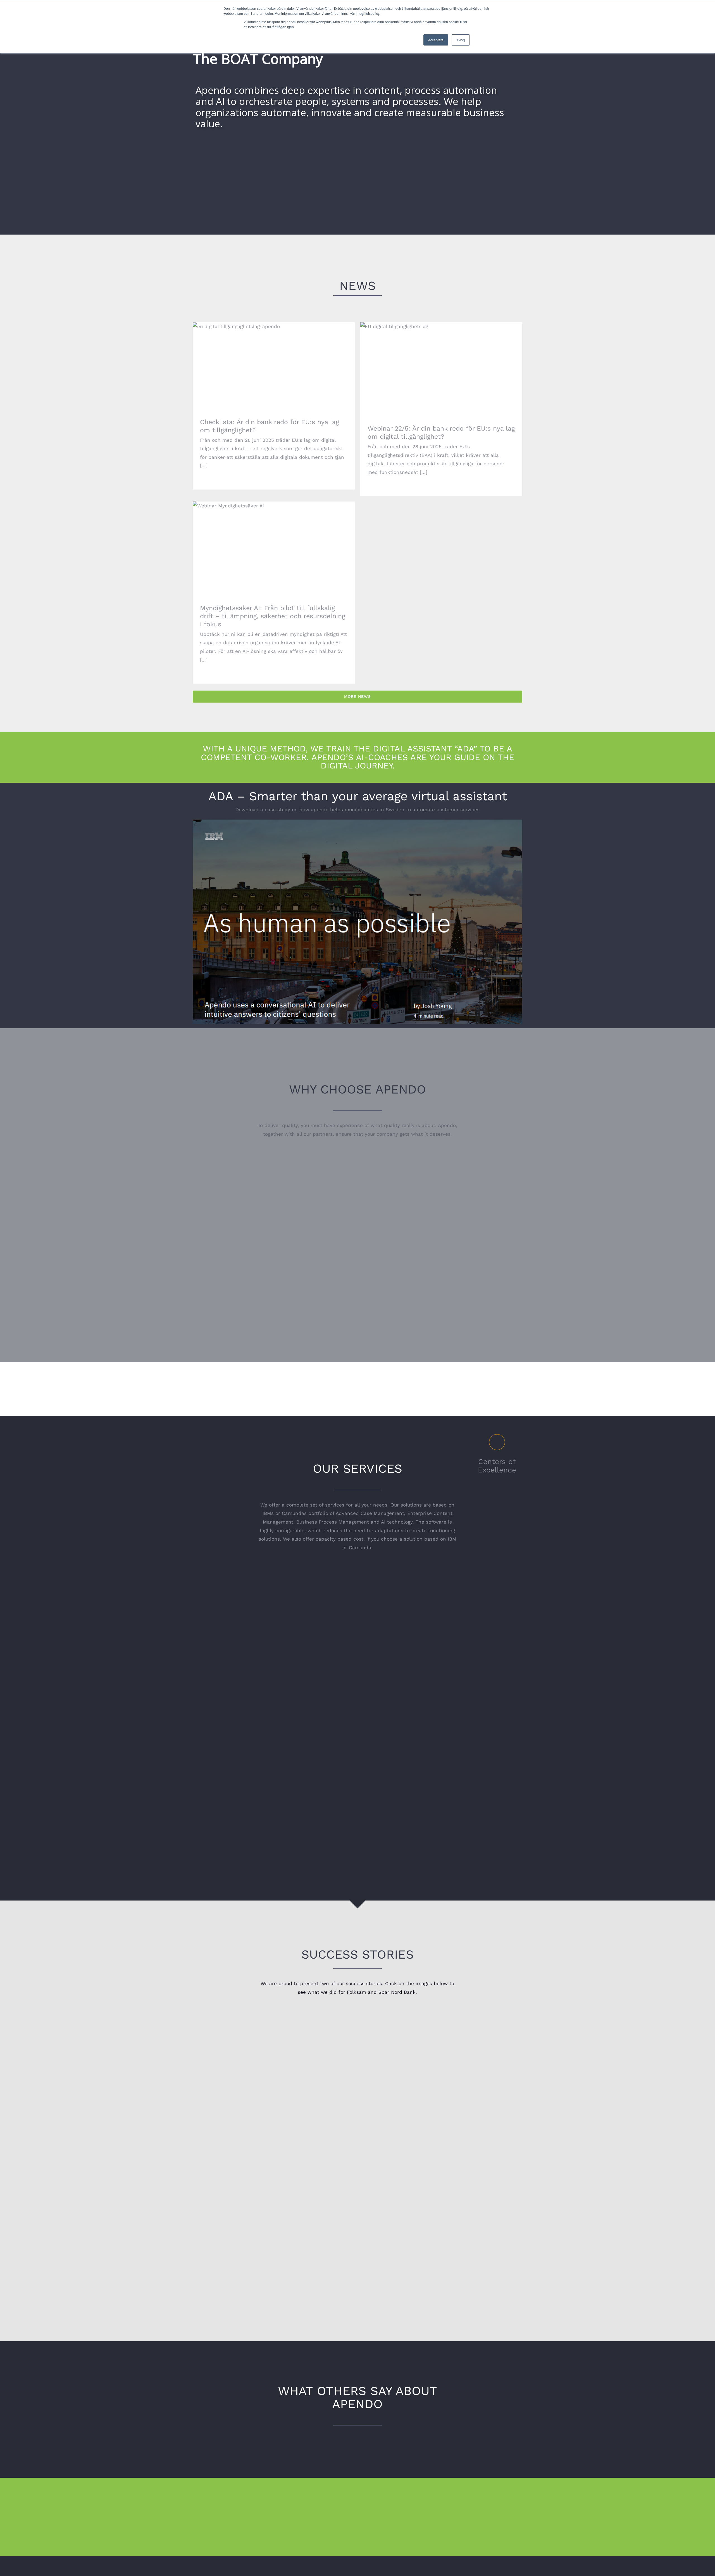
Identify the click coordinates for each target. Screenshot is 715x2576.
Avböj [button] (461, 40)
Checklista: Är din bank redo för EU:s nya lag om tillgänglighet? (274, 360)
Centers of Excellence (497, 1466)
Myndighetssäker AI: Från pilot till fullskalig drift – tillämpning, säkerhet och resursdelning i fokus (274, 539)
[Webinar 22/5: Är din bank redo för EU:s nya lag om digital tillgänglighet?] (441, 368)
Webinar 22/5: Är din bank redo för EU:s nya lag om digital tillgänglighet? (441, 360)
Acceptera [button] (436, 40)
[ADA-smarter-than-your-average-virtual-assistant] (357, 822)
